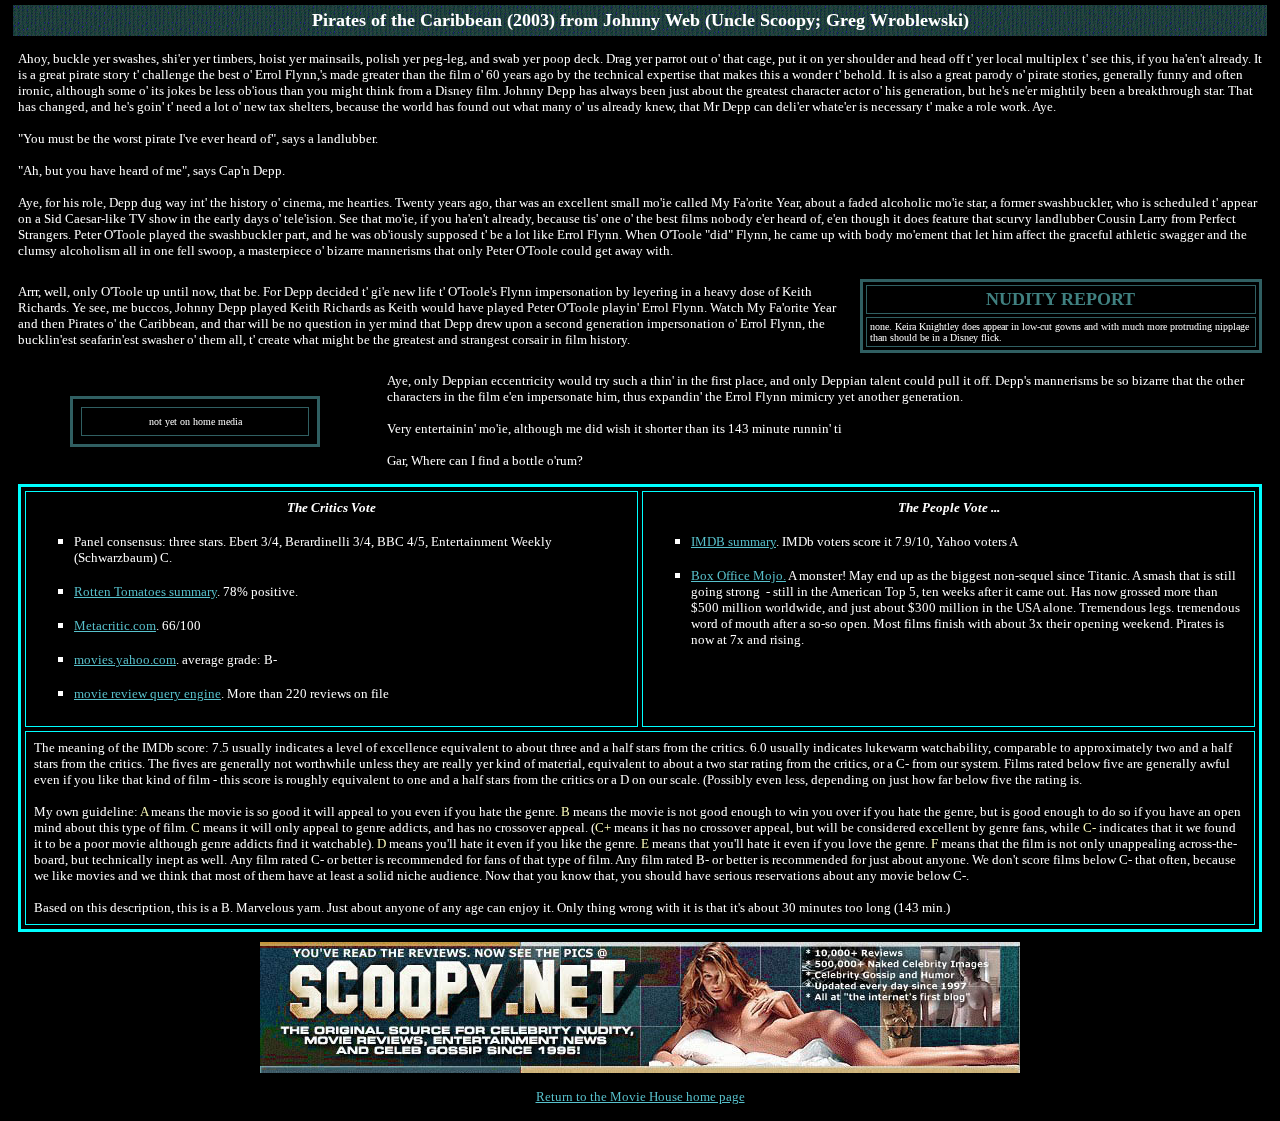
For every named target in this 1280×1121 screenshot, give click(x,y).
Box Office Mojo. (738, 575)
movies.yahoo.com (125, 659)
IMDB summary (733, 541)
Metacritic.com (115, 625)
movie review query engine (147, 693)
